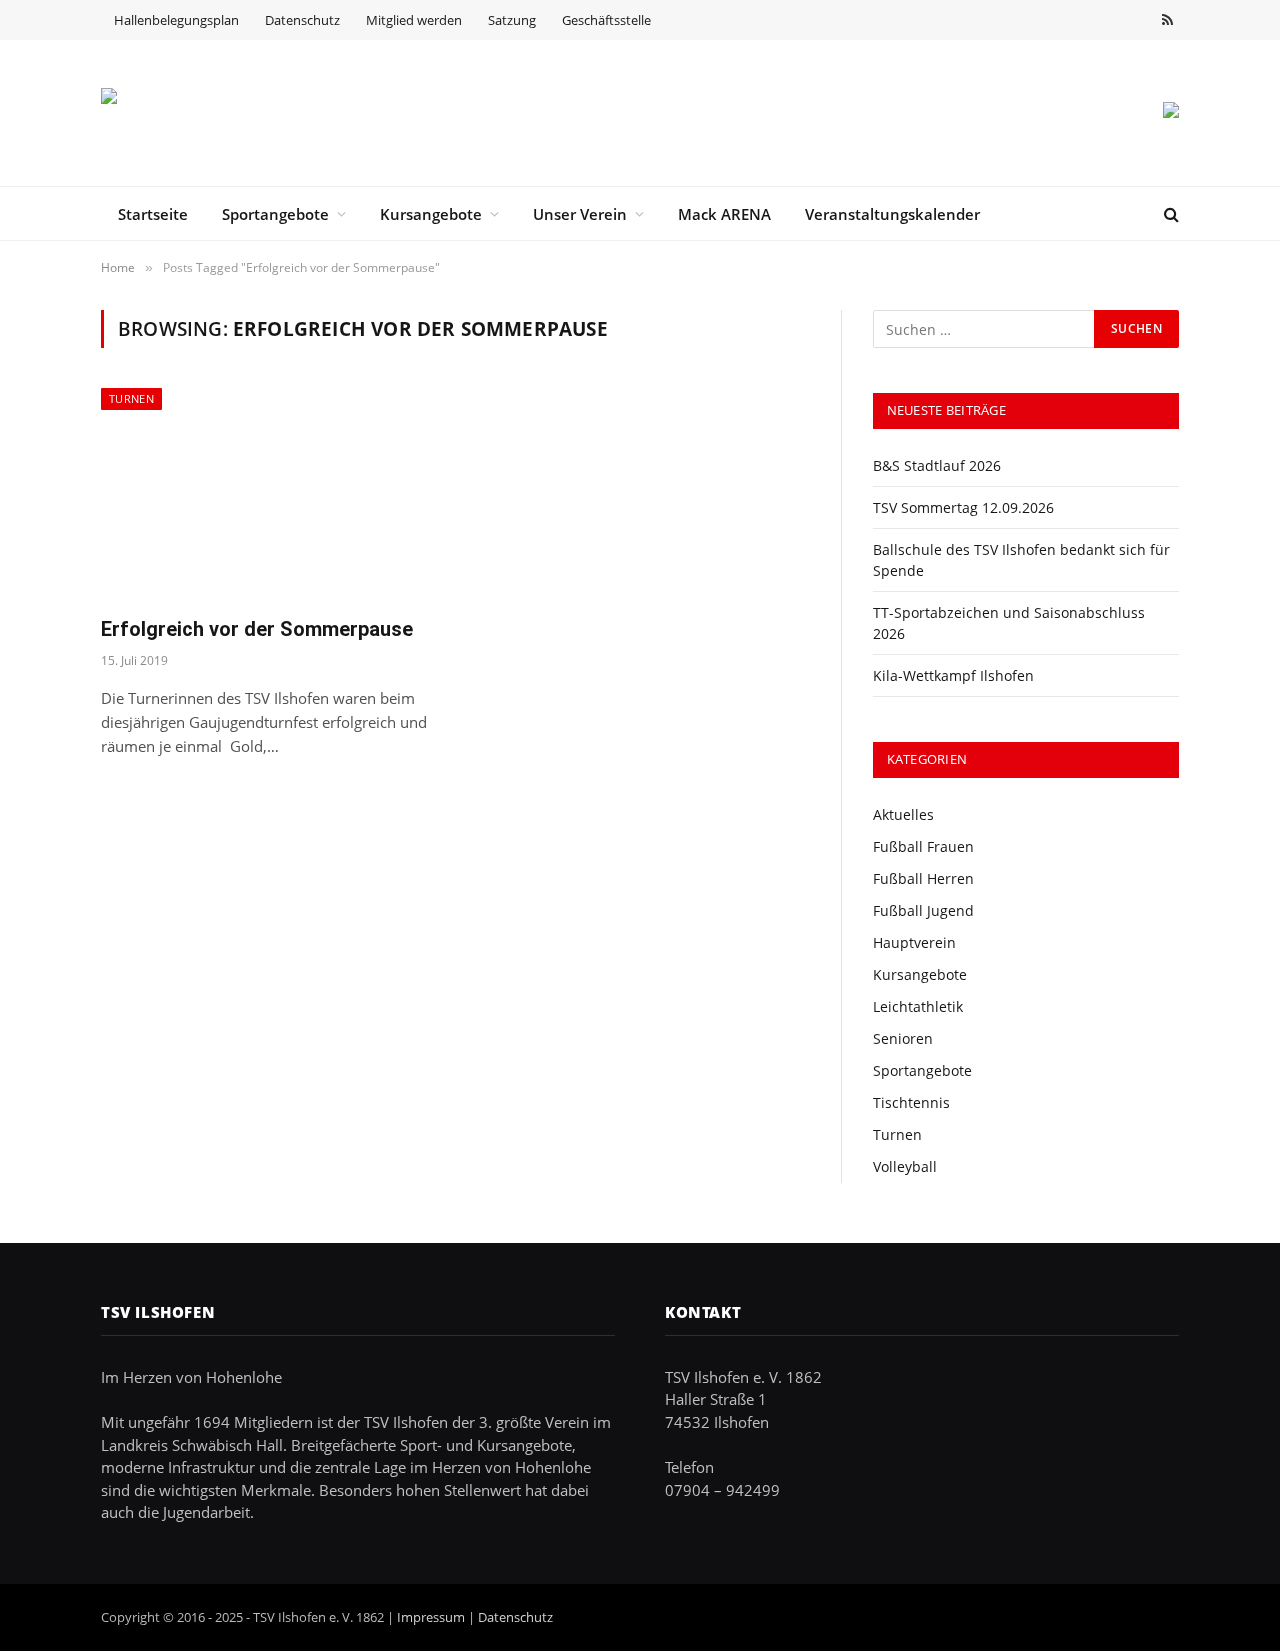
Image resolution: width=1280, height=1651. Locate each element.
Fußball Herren (923, 878)
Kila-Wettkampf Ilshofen (953, 675)
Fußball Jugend (923, 910)
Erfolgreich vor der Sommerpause (257, 629)
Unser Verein (580, 214)
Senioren (903, 1038)
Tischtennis (911, 1102)
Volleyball (905, 1166)
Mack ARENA (724, 214)
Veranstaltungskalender (892, 214)
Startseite (153, 214)
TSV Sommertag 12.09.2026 (963, 507)
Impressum (431, 1617)
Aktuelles (903, 814)
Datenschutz (302, 20)
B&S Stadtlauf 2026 (937, 465)
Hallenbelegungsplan (176, 20)
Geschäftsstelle (606, 20)
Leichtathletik (918, 1006)
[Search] (1169, 213)
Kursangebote (431, 214)
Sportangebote (275, 214)
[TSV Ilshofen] (206, 113)
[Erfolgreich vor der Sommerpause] (268, 493)
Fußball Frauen (923, 846)
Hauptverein (914, 942)
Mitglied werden (414, 20)
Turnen (131, 398)
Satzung (512, 20)
